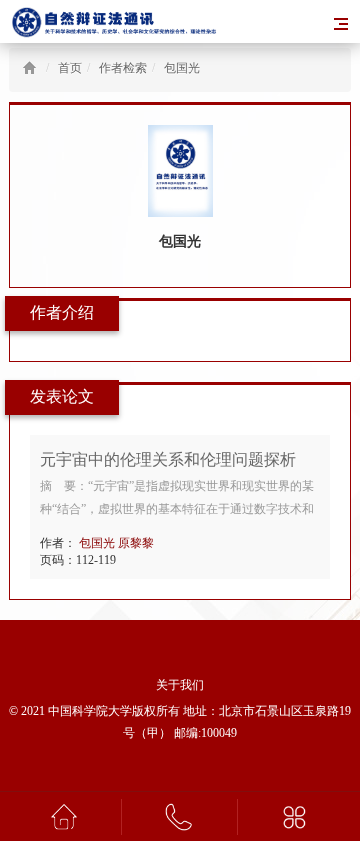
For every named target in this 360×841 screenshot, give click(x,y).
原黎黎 (137, 543)
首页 (74, 68)
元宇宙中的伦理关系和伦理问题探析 (168, 459)
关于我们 (180, 685)
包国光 (182, 68)
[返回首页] (30, 68)
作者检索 (123, 68)
